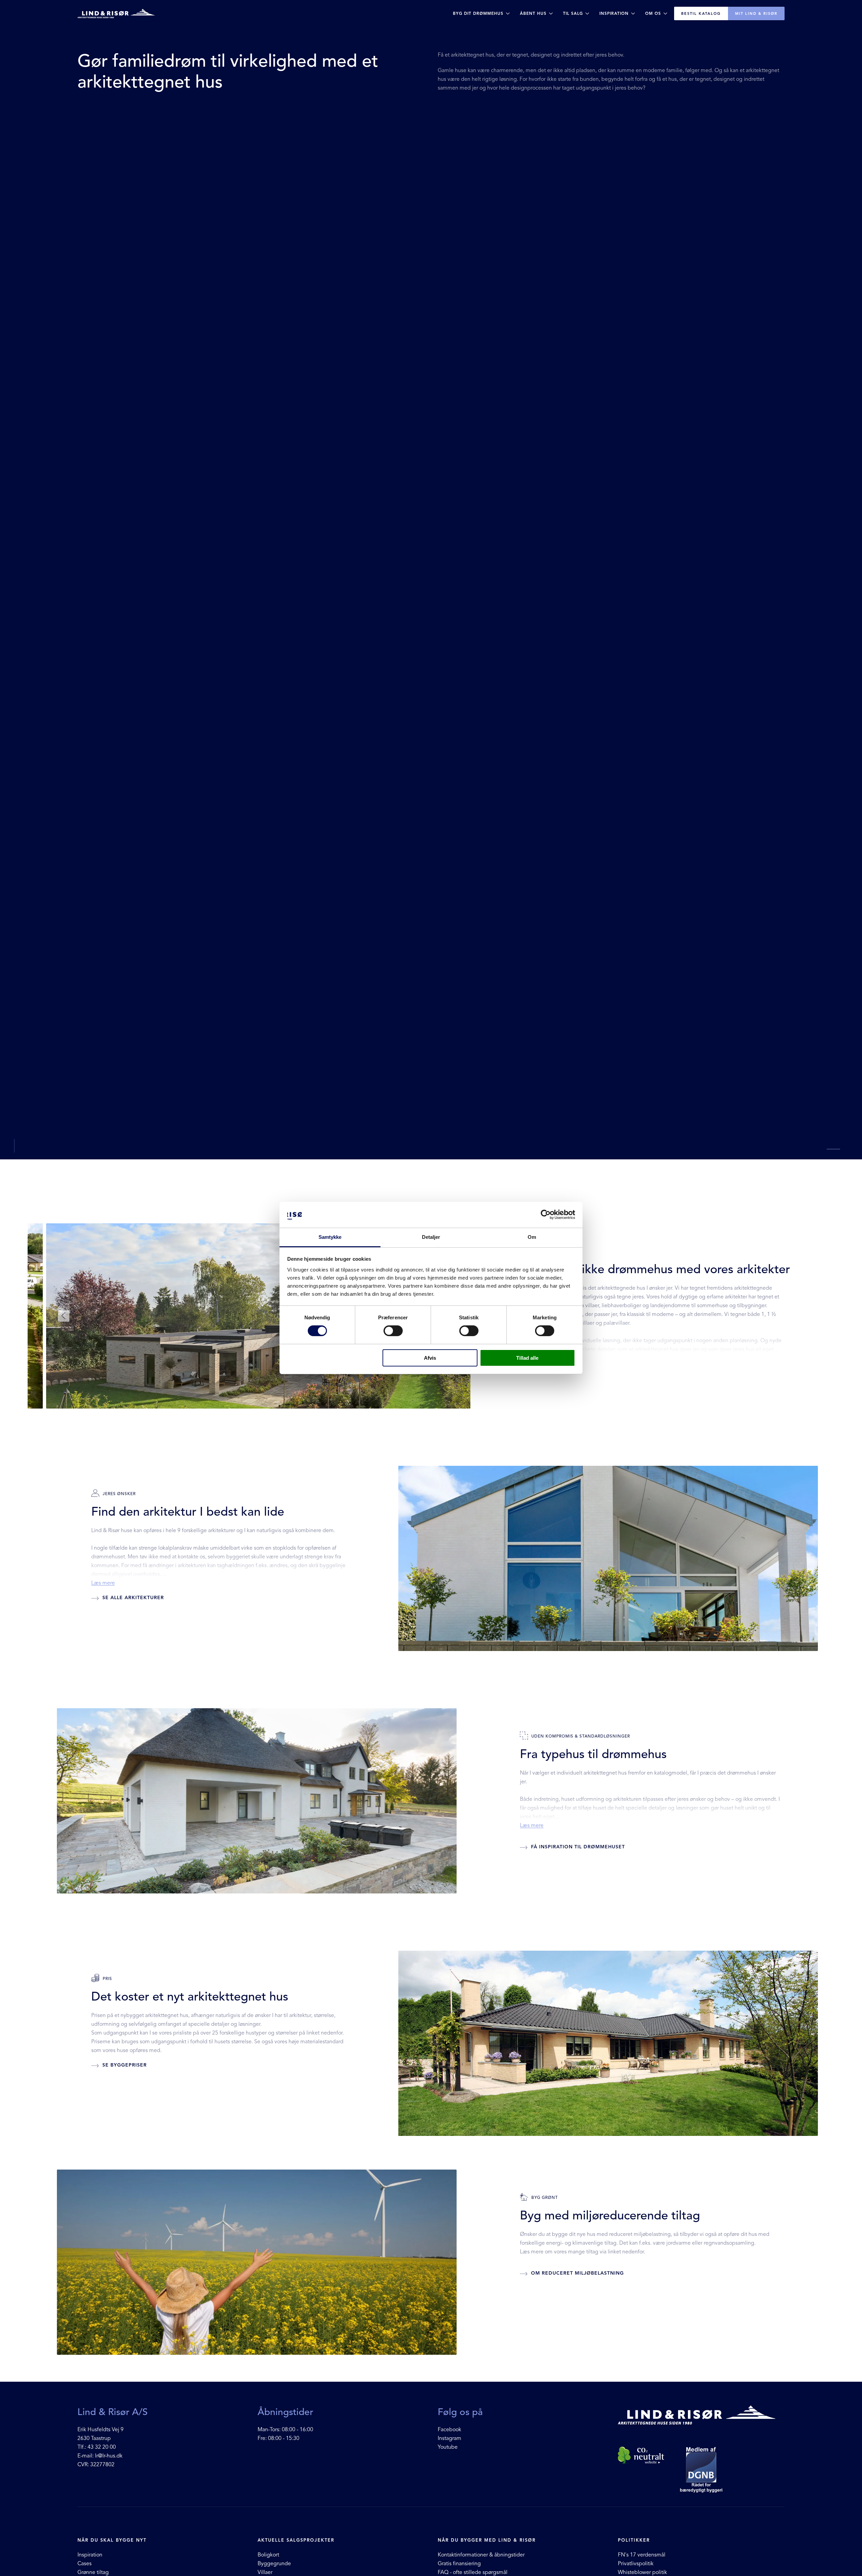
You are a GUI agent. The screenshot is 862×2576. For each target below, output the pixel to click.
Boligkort (268, 2555)
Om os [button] (653, 13)
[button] (64, 1316)
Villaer (265, 2572)
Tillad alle (527, 1358)
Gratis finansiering (459, 2564)
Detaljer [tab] (431, 1237)
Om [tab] (532, 1237)
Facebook (450, 2430)
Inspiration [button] (614, 13)
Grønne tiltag (93, 2572)
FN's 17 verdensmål (642, 2555)
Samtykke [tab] (330, 1237)
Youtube (448, 2447)
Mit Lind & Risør (756, 13)
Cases (85, 2564)
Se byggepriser (124, 2065)
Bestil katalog (701, 13)
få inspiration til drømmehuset (577, 1847)
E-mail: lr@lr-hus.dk (100, 2456)
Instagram (450, 2438)
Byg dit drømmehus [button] (478, 13)
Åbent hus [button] (533, 13)
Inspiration (91, 2555)
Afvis (430, 1358)
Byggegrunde (274, 2564)
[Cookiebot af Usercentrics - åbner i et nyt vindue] (546, 1215)
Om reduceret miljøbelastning (577, 2273)
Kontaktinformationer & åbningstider (481, 2555)
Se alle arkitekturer (132, 1598)
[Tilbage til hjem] (116, 13)
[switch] (393, 1331)
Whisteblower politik (642, 2572)
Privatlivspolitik (636, 2564)
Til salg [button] (573, 13)
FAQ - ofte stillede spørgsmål (473, 2572)
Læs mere (103, 1583)
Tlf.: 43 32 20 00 (97, 2447)
